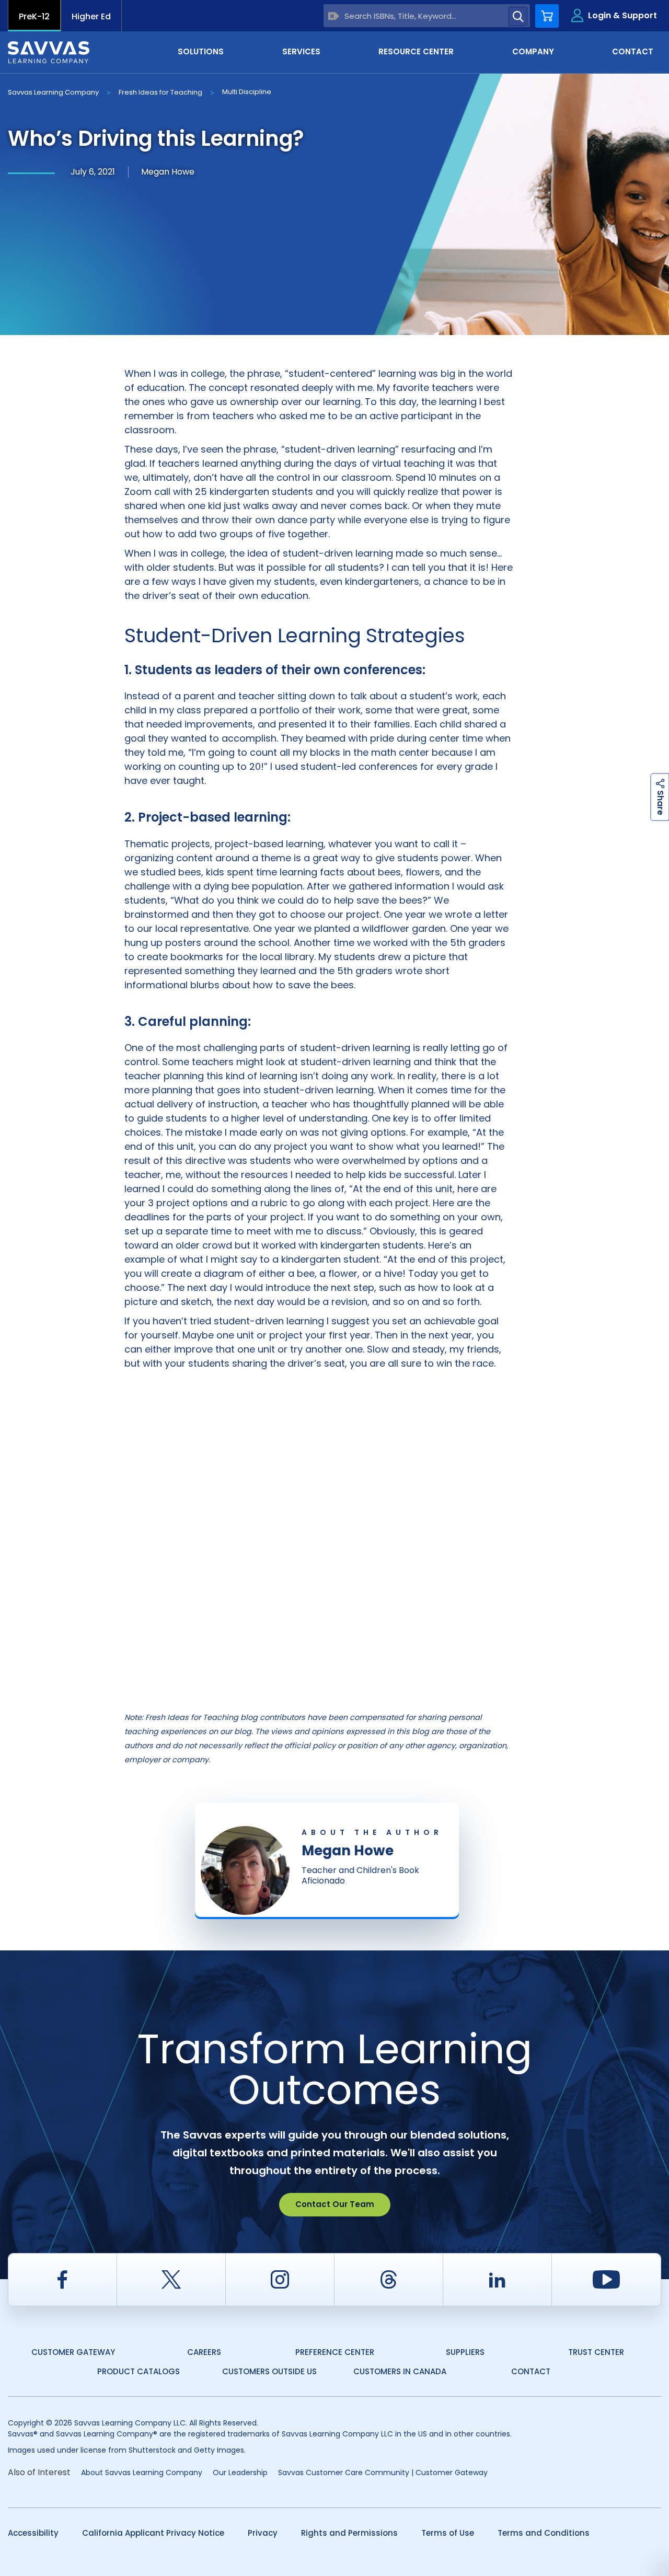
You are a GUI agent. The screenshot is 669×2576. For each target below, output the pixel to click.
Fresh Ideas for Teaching (160, 92)
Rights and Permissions (349, 2533)
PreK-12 (34, 16)
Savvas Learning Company (53, 92)
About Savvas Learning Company (142, 2473)
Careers (204, 2352)
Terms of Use (448, 2533)
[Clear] (334, 16)
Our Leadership (240, 2473)
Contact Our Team (335, 2204)
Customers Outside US (269, 2371)
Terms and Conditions (544, 2533)
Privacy (263, 2533)
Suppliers (465, 2352)
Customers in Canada (400, 2371)
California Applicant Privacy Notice (153, 2533)
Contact (531, 2371)
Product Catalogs (139, 2371)
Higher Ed (91, 16)
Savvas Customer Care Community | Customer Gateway (383, 2473)
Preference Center (335, 2352)
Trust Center (596, 2352)
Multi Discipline (247, 92)
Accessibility (33, 2533)
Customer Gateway (73, 2352)
